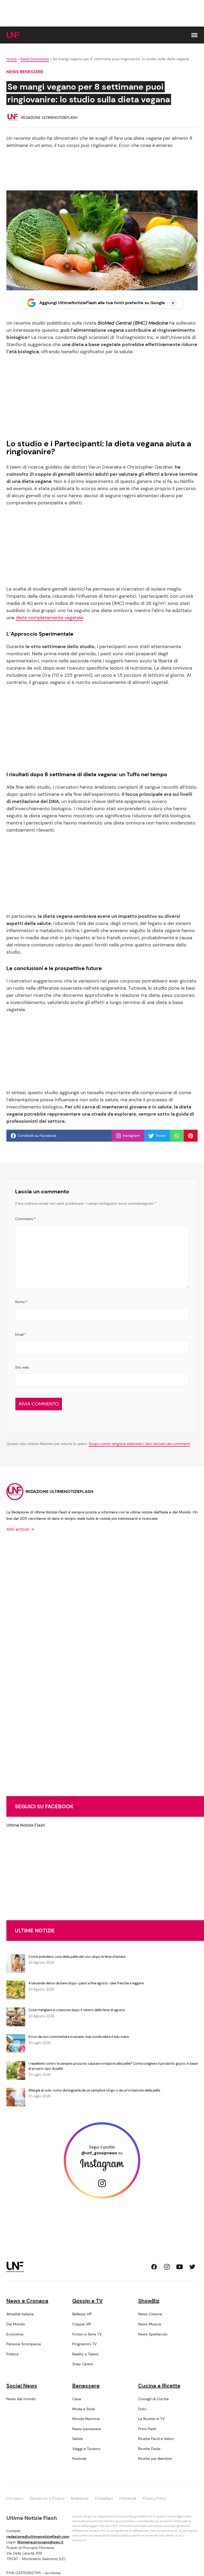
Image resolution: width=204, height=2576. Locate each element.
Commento (25, 1219)
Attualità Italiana (20, 2314)
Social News (22, 2386)
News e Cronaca (27, 2301)
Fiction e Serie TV (87, 2334)
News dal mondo (21, 2399)
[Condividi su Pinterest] (191, 1136)
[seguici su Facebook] (154, 2267)
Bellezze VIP (82, 2314)
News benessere (35, 59)
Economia (15, 2334)
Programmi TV (84, 2344)
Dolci (142, 2409)
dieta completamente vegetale (49, 618)
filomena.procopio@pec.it (40, 2542)
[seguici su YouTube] (180, 2267)
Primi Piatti (147, 2429)
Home (12, 59)
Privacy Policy (154, 2498)
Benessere (86, 2386)
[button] (194, 35)
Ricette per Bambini (155, 2459)
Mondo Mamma (86, 2419)
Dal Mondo (16, 2324)
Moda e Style (84, 2409)
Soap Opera (83, 2364)
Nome (21, 1302)
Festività (79, 2459)
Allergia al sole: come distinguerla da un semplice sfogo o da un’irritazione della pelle (94, 2090)
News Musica (150, 2324)
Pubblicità (128, 2498)
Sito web (22, 1367)
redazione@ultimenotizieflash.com (38, 2536)
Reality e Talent (85, 2354)
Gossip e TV (88, 2301)
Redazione (80, 2498)
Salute (78, 2439)
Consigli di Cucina (153, 2399)
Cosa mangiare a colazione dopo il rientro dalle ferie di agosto (77, 2010)
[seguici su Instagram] (167, 2267)
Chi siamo (15, 2498)
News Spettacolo (153, 2334)
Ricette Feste (149, 2449)
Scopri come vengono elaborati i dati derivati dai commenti (139, 1444)
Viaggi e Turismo (86, 2449)
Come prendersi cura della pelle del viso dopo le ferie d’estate (77, 1957)
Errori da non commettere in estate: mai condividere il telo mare (79, 2037)
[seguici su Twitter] (192, 2267)
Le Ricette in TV (151, 2419)
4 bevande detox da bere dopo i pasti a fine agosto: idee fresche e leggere (86, 1983)
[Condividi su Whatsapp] (177, 1136)
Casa (77, 2399)
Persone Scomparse (24, 2344)
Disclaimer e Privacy (47, 2498)
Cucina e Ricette (159, 2386)
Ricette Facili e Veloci (156, 2439)
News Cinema (150, 2314)
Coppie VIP (82, 2324)
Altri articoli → (20, 1529)
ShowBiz (149, 2301)
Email (21, 1335)
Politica (12, 2354)
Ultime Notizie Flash (26, 1825)
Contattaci (104, 2498)
